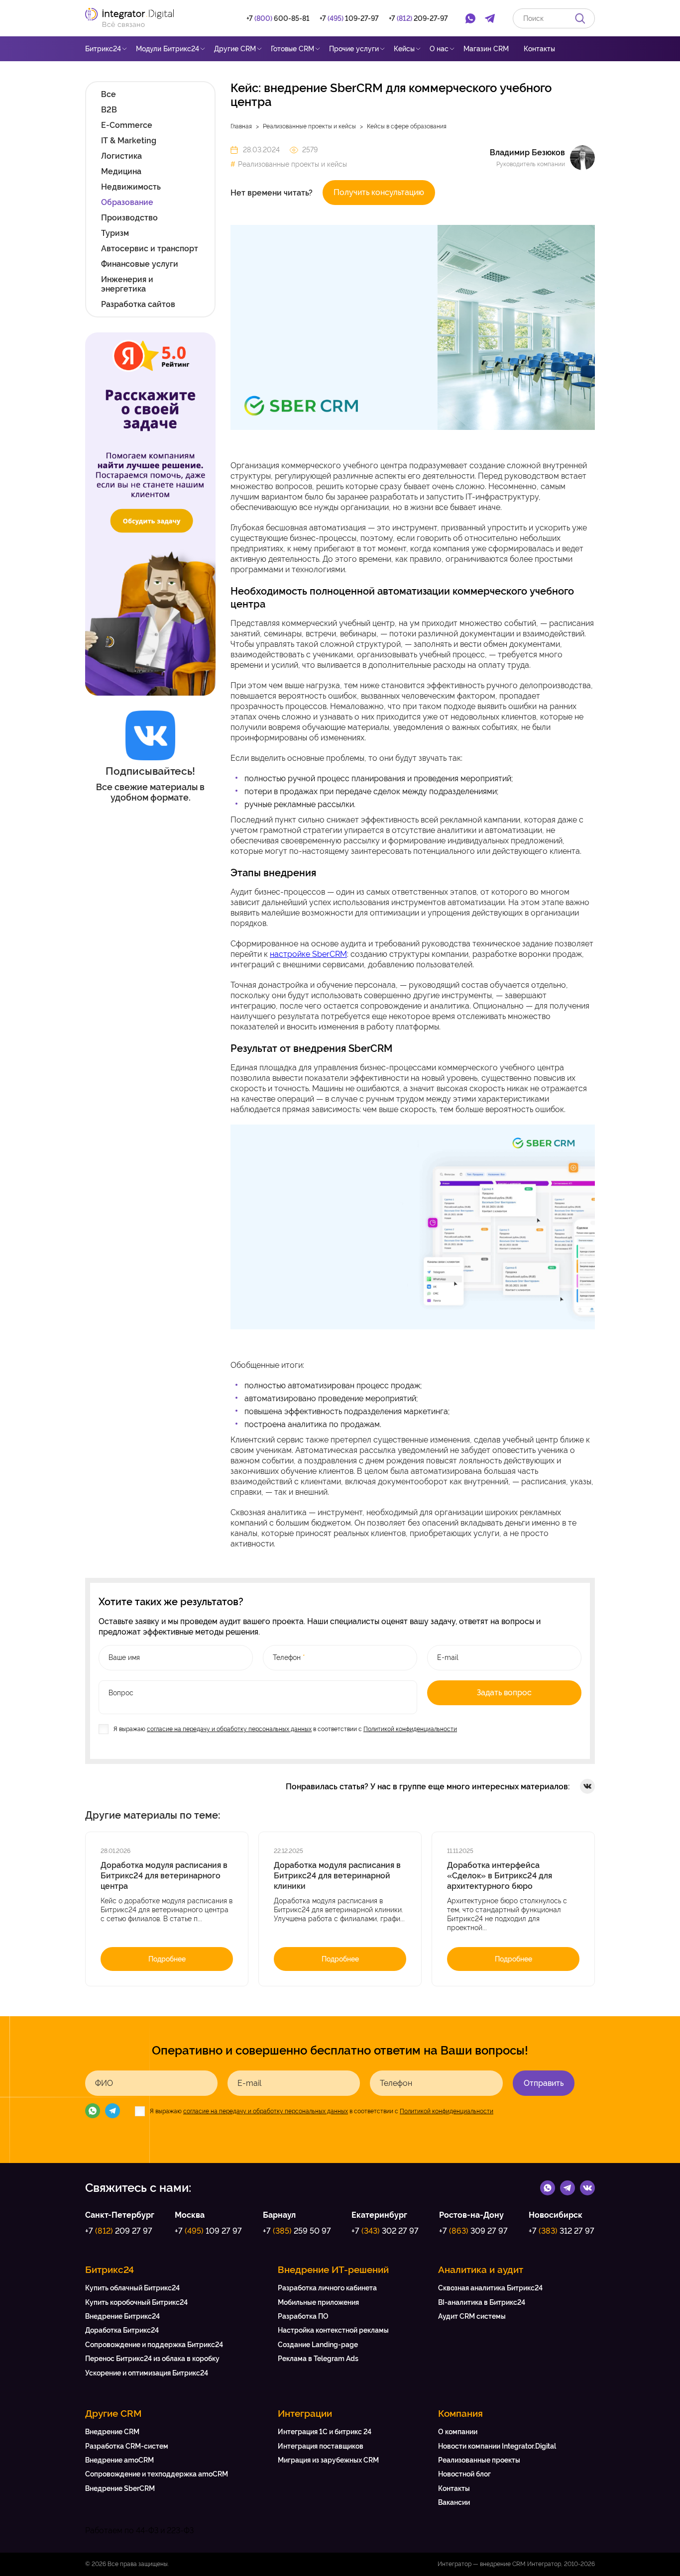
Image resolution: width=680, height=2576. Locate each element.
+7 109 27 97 (208, 2231)
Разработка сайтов (138, 304)
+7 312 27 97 (562, 2231)
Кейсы (404, 49)
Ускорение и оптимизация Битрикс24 (147, 2373)
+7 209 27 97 (119, 2231)
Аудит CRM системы (472, 2316)
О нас (439, 49)
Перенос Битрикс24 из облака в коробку (152, 2359)
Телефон (396, 2083)
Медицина (121, 171)
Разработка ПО (303, 2316)
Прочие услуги (354, 49)
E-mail (249, 2083)
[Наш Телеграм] (113, 2111)
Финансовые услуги (140, 264)
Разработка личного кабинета (327, 2288)
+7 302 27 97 (385, 2231)
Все (109, 94)
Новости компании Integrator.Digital (497, 2446)
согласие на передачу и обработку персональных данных (229, 1729)
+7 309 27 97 (473, 2231)
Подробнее (167, 1959)
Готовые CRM (292, 49)
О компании (458, 2432)
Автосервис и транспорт (150, 249)
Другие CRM (235, 49)
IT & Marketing (129, 141)
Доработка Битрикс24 (122, 2330)
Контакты (539, 49)
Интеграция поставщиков (321, 2446)
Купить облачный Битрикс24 (132, 2288)
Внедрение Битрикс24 (122, 2316)
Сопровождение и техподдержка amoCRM (157, 2474)
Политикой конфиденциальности (410, 1729)
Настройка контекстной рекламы (333, 2330)
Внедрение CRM (112, 2432)
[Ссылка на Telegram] (567, 2187)
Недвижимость (131, 187)
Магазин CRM (486, 49)
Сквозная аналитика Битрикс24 (490, 2288)
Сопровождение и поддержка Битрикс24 (154, 2345)
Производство (129, 218)
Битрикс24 (103, 49)
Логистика (121, 156)
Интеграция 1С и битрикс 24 (325, 2432)
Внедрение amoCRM (119, 2460)
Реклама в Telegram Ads (318, 2359)
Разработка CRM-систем (127, 2446)
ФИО (104, 2083)
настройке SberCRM (308, 954)
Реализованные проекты (479, 2460)
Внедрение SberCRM (120, 2488)
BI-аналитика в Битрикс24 (482, 2302)
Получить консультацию (379, 192)
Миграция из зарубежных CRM (328, 2460)
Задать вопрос (504, 1693)
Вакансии (454, 2502)
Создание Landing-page (318, 2345)
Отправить (544, 2083)
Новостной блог (464, 2474)
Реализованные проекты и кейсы (309, 126)
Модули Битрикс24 (168, 49)
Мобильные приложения (318, 2302)
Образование (127, 202)
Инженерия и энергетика (127, 284)
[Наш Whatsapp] (93, 2111)
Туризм (115, 233)
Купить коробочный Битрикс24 (136, 2302)
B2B (109, 110)
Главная (241, 126)
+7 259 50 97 (297, 2231)
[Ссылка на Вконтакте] (587, 2187)
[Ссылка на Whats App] (548, 2187)
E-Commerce (127, 125)
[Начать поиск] (580, 18)
